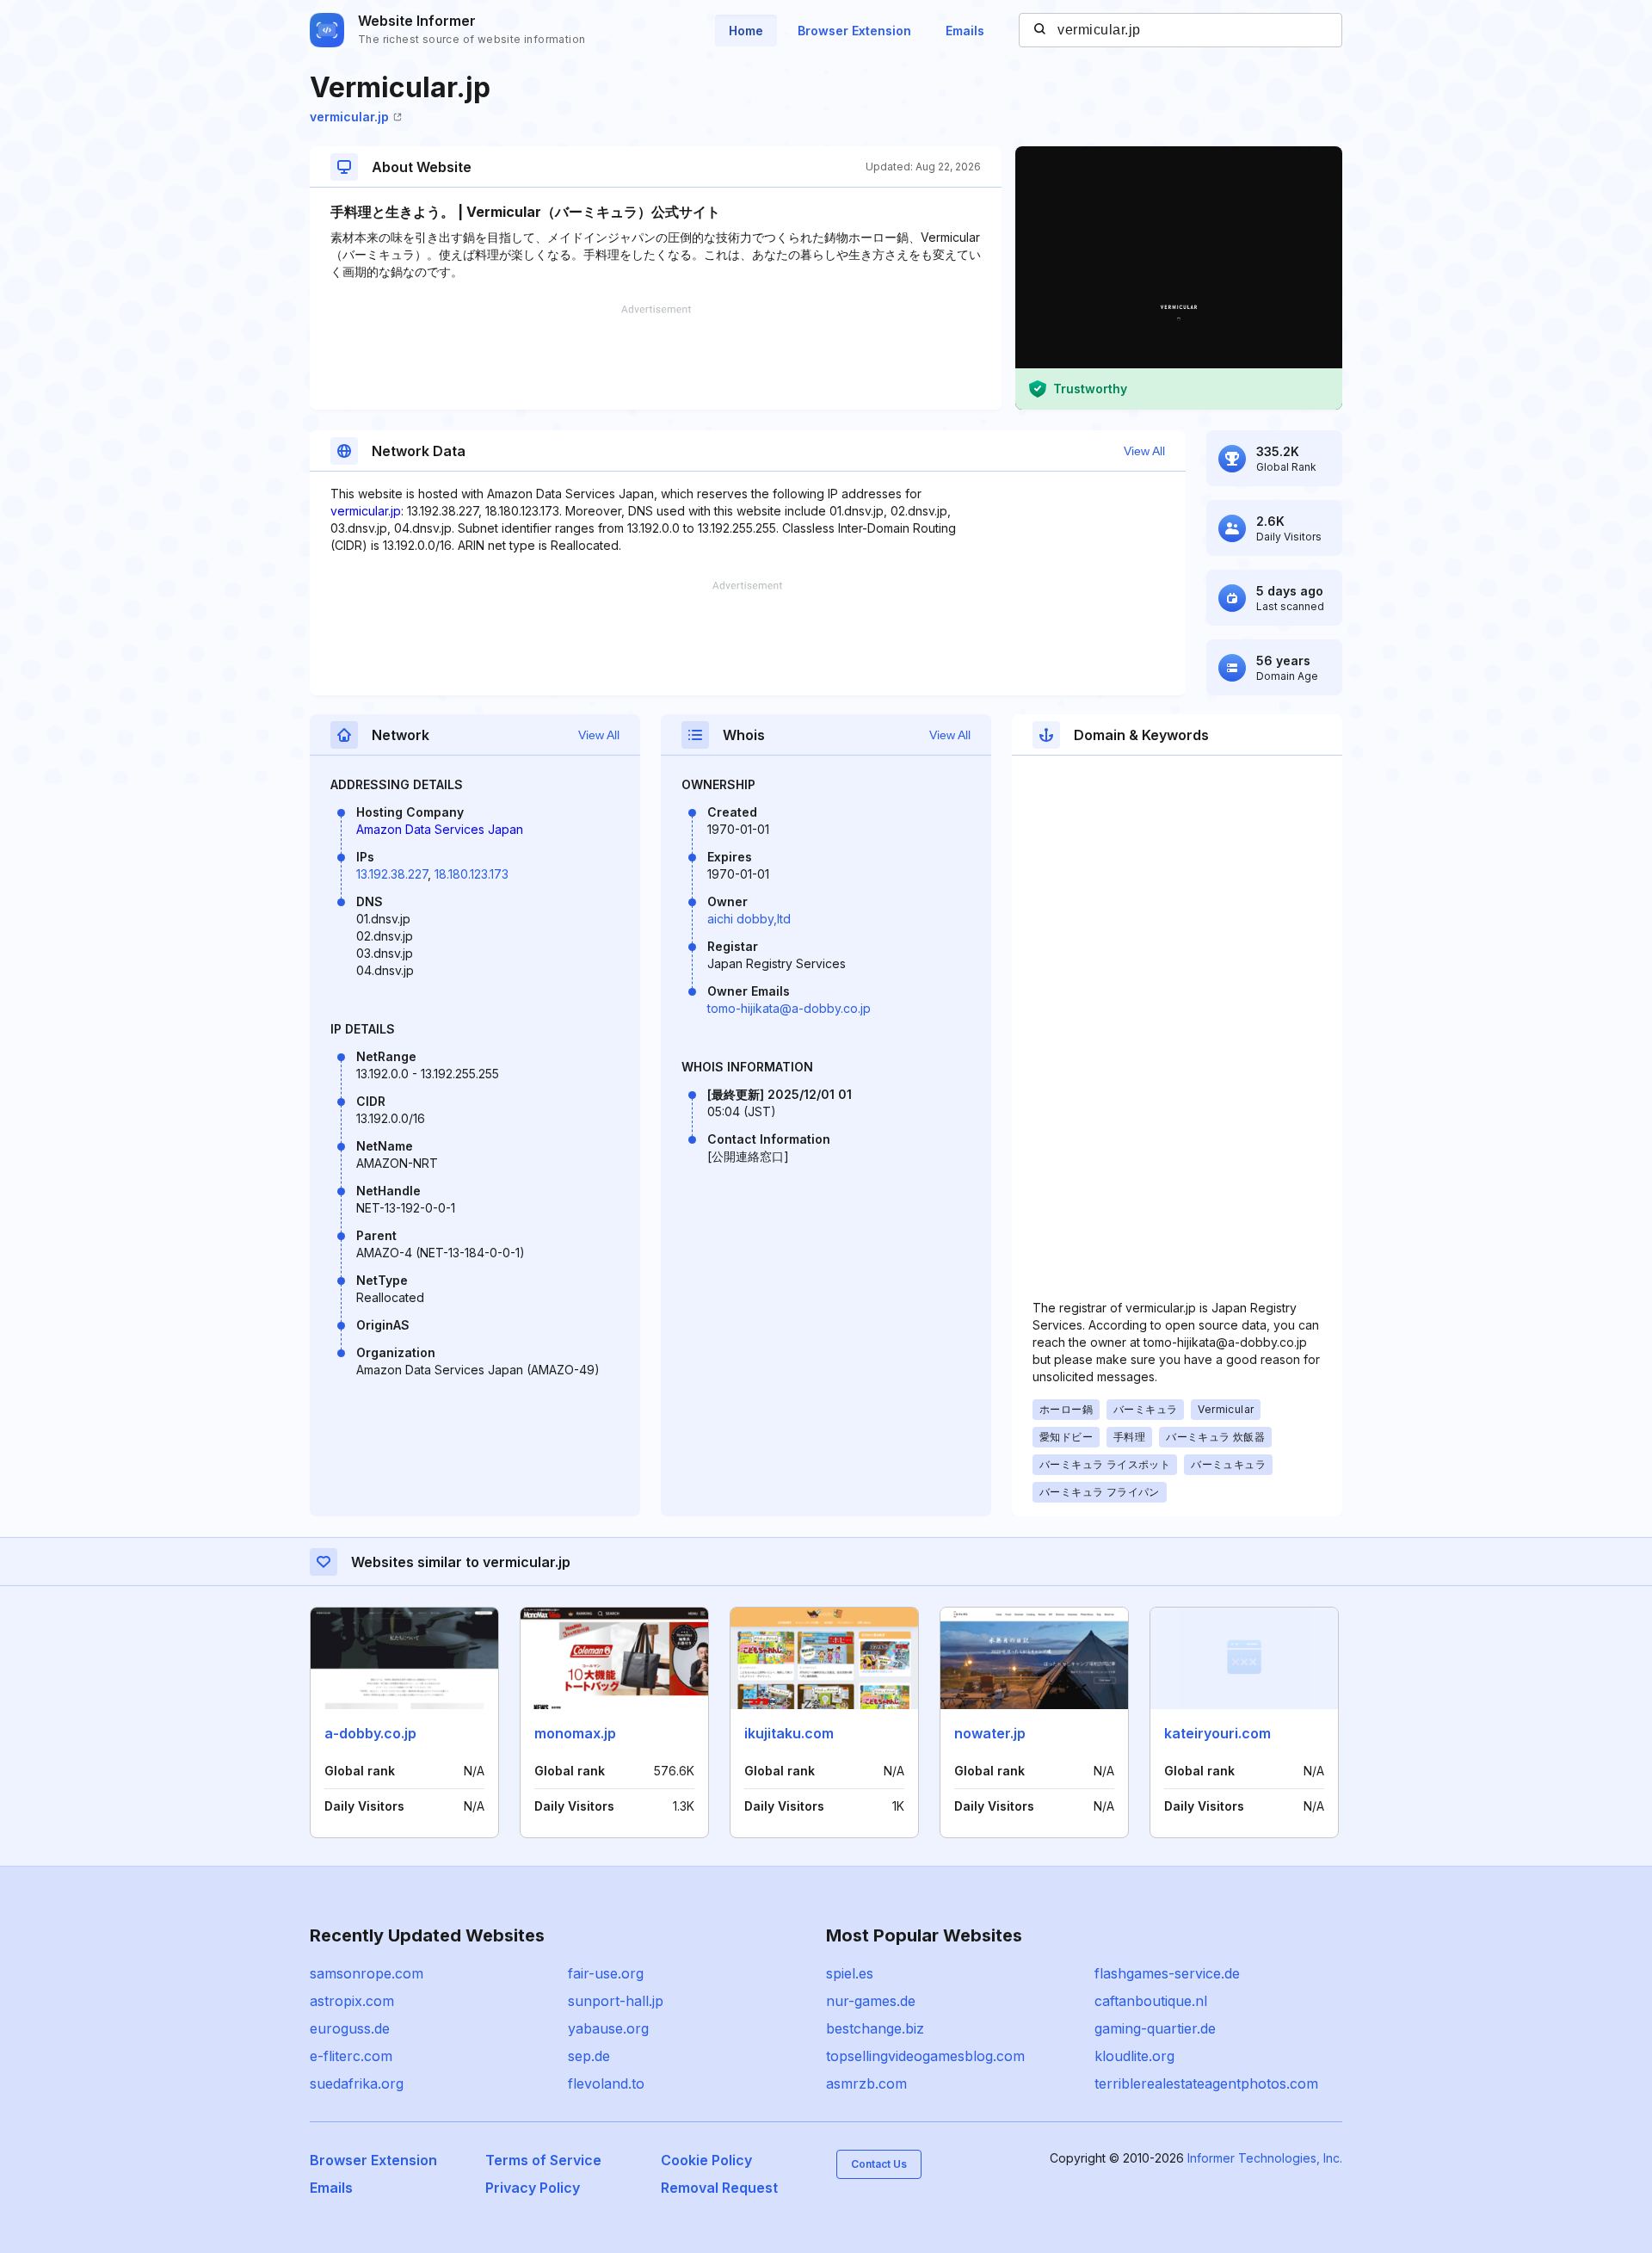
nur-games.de (871, 2001)
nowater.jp (990, 1733)
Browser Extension (854, 31)
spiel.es (850, 1973)
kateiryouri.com (1217, 1733)
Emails (965, 31)
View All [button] (1144, 451)
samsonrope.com (367, 1973)
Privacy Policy (533, 2188)
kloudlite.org (1134, 2056)
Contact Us (879, 2164)
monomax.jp (575, 1733)
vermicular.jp (349, 117)
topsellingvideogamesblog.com (925, 2056)
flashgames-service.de (1167, 1973)
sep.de (589, 2056)
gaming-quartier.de (1155, 2028)
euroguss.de (350, 2028)
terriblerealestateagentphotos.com (1206, 2083)
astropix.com (352, 2001)
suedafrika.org (357, 2083)
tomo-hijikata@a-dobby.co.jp (789, 1008)
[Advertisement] (656, 357)
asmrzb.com (866, 2083)
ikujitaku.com (789, 1733)
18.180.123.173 (472, 874)
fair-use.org (606, 1973)
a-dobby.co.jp (370, 1733)
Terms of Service (543, 2160)
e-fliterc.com (351, 2056)
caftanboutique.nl (1151, 2001)
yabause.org (608, 2028)
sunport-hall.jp (616, 2001)
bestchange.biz (875, 2028)
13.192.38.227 (392, 874)
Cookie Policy (706, 2160)
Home (746, 31)
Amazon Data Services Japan (440, 829)
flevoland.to (606, 2083)
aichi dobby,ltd (749, 919)
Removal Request (719, 2188)
